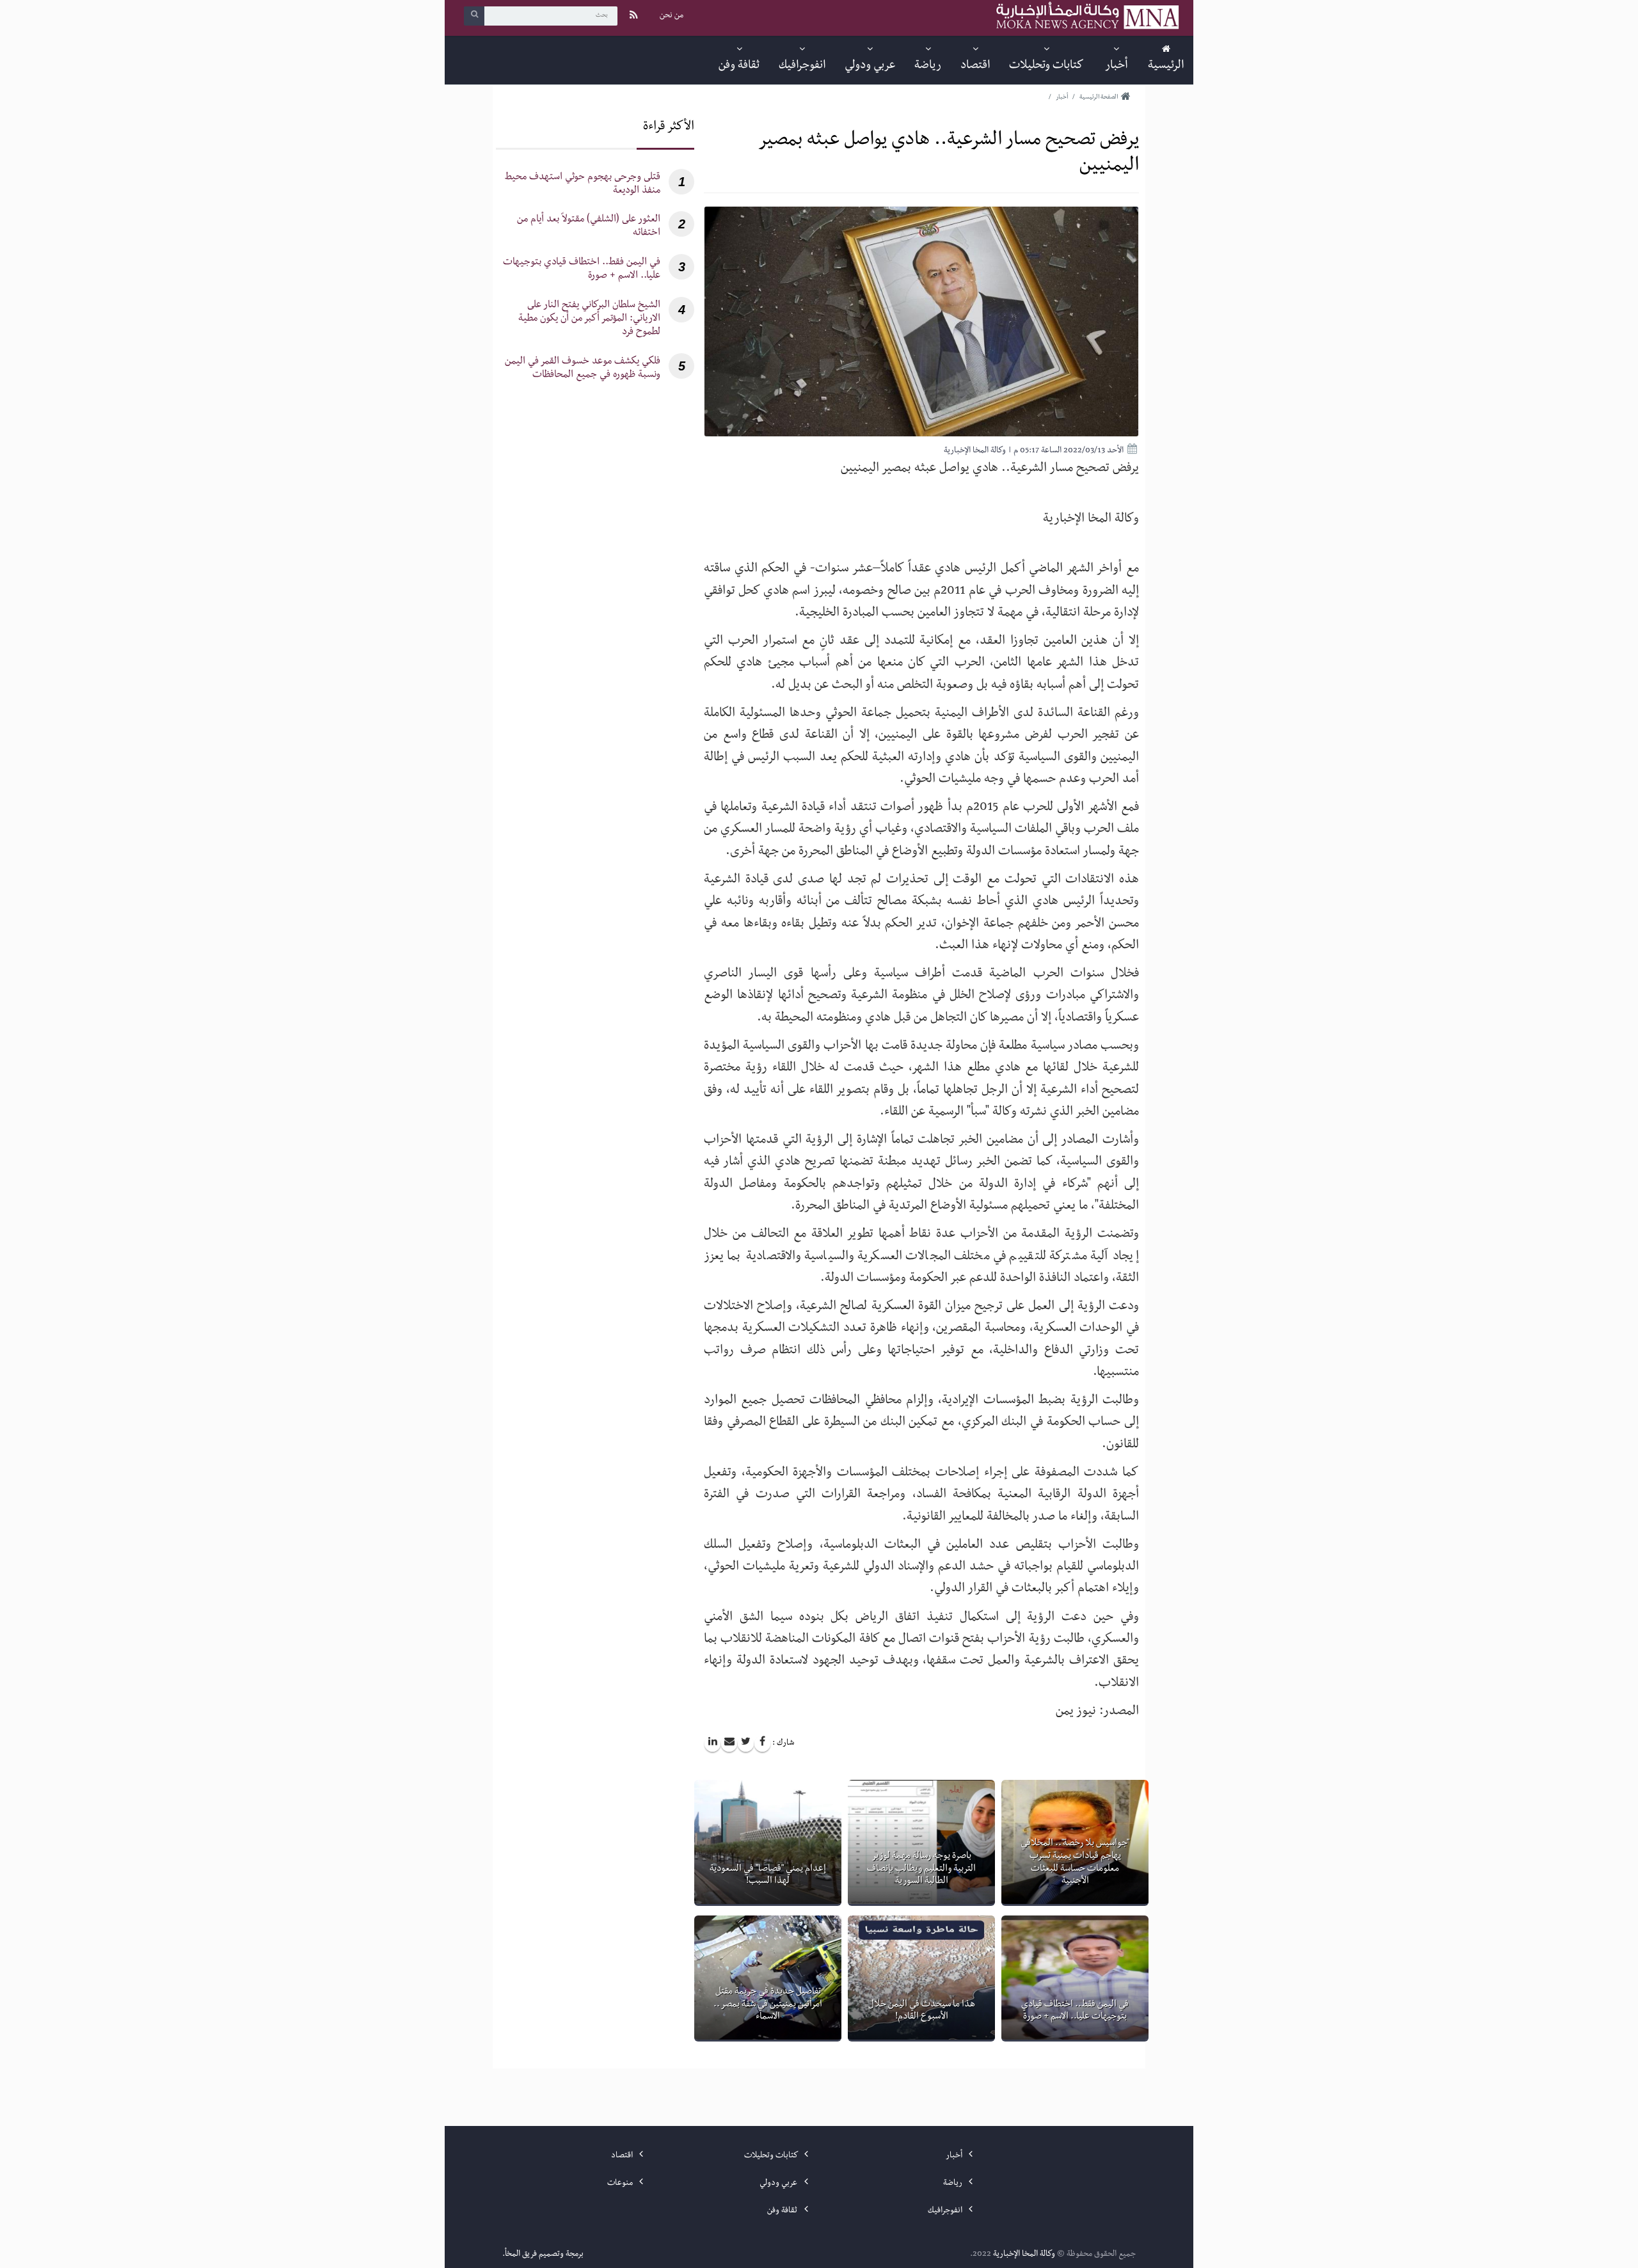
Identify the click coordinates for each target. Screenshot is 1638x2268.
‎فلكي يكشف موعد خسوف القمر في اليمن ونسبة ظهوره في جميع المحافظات (583, 369)
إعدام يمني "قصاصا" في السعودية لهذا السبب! (768, 1876)
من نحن (672, 16)
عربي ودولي (779, 2184)
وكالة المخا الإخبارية (1024, 2255)
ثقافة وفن (783, 2211)
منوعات (621, 2184)
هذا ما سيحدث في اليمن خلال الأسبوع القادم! (922, 2011)
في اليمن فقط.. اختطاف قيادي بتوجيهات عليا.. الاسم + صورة (1075, 2011)
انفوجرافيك (946, 2211)
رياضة (954, 2184)
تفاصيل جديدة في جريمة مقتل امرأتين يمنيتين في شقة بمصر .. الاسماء (768, 2005)
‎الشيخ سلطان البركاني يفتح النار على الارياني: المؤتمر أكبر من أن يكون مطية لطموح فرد (589, 320)
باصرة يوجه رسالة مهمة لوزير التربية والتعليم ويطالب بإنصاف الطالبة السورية (921, 1869)
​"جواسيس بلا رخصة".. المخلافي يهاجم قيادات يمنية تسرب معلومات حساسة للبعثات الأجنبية (1075, 1863)
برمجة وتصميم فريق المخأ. (543, 2255)
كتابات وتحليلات (772, 2156)
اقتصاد (623, 2156)
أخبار (955, 2156)
